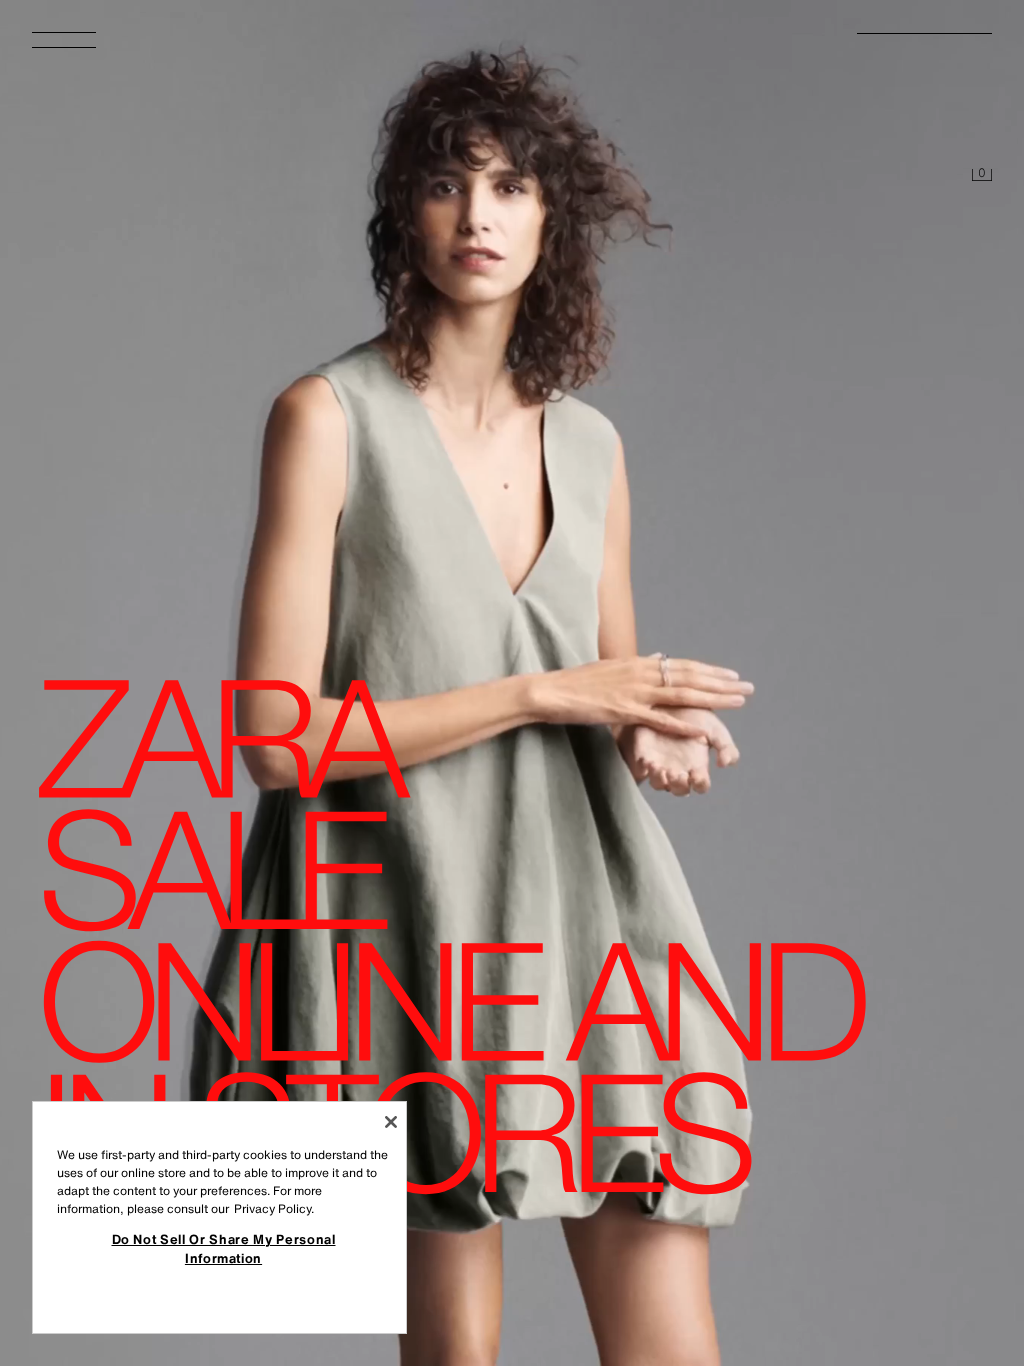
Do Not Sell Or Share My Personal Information (224, 1248)
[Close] (391, 1122)
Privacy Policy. (274, 1208)
